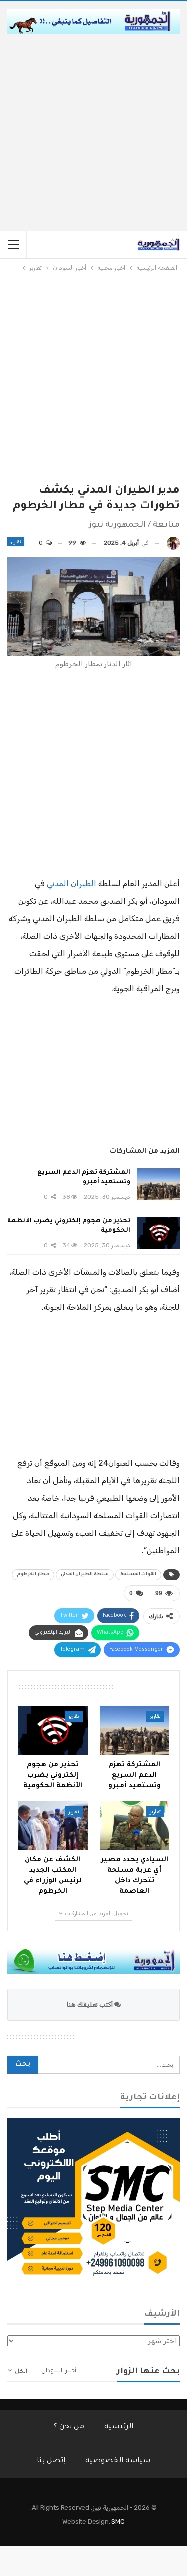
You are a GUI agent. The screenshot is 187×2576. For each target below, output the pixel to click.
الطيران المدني (72, 884)
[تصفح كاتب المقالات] (173, 543)
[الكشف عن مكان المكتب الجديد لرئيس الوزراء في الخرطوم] (53, 1826)
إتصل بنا (51, 2461)
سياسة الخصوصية (118, 2461)
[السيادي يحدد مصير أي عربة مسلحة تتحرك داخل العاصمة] (135, 1826)
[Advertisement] (93, 133)
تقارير (16, 542)
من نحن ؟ (69, 2427)
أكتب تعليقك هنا (91, 2004)
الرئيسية (119, 2427)
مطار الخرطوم (33, 1575)
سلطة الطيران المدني (85, 1575)
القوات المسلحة (138, 1575)
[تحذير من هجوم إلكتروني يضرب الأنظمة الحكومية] (158, 1233)
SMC (118, 2521)
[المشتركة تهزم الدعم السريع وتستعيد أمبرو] (158, 1184)
